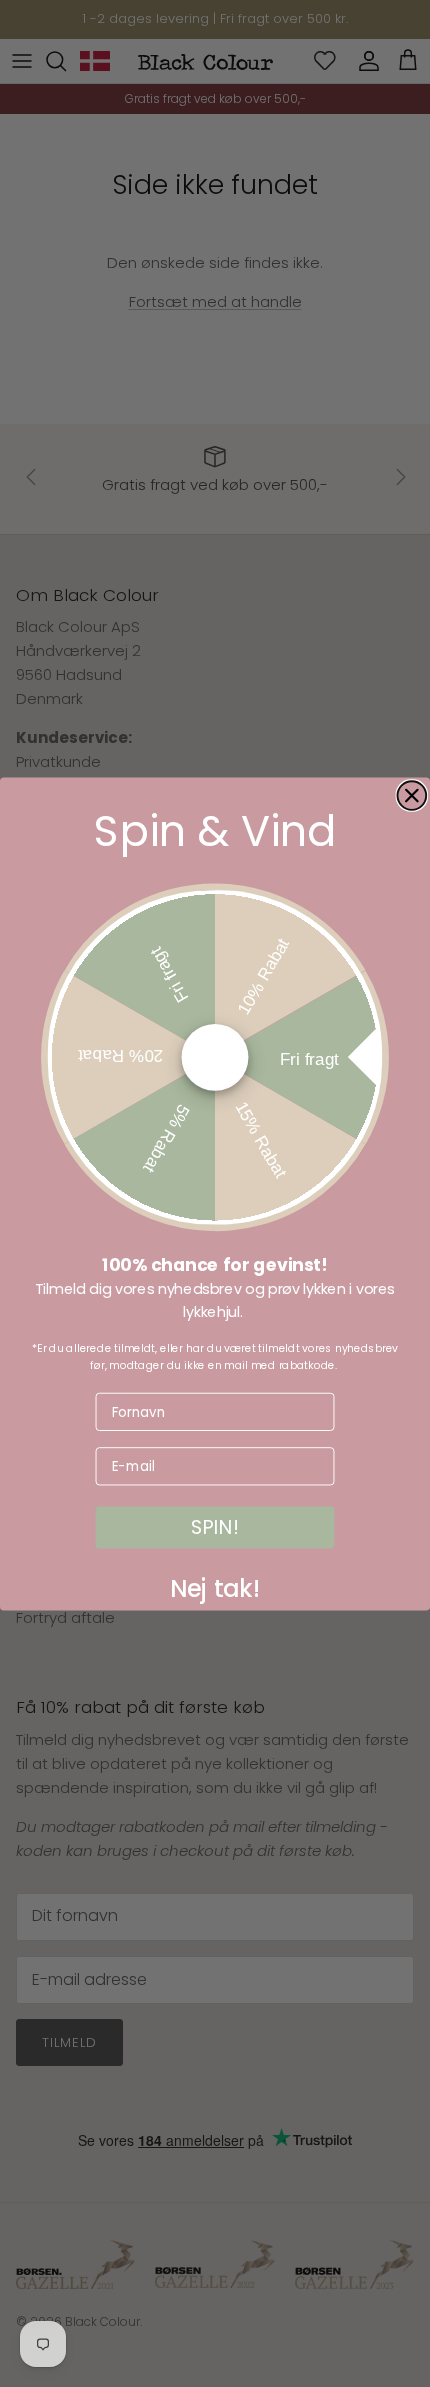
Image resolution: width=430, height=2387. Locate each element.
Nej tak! (215, 1584)
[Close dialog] (412, 795)
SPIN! (215, 1527)
